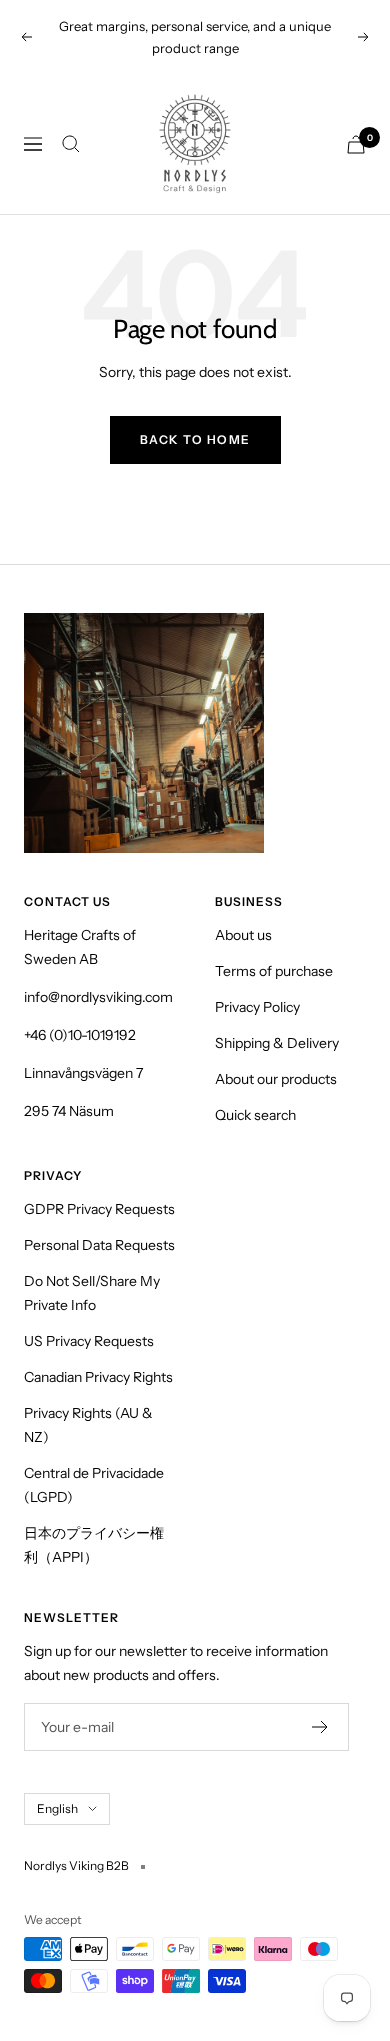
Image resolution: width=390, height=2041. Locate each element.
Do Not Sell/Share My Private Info (92, 1293)
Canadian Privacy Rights (98, 1377)
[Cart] (356, 144)
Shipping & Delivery (277, 1043)
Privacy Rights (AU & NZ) (88, 1425)
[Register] (320, 1727)
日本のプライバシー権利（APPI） (94, 1545)
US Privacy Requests (89, 1341)
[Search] (71, 144)
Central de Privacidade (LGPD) (94, 1485)
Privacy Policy (257, 1007)
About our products (276, 1079)
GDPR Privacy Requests (99, 1209)
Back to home (195, 439)
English (57, 1808)
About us (243, 935)
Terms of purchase (274, 971)
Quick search (255, 1115)
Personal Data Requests (99, 1245)
